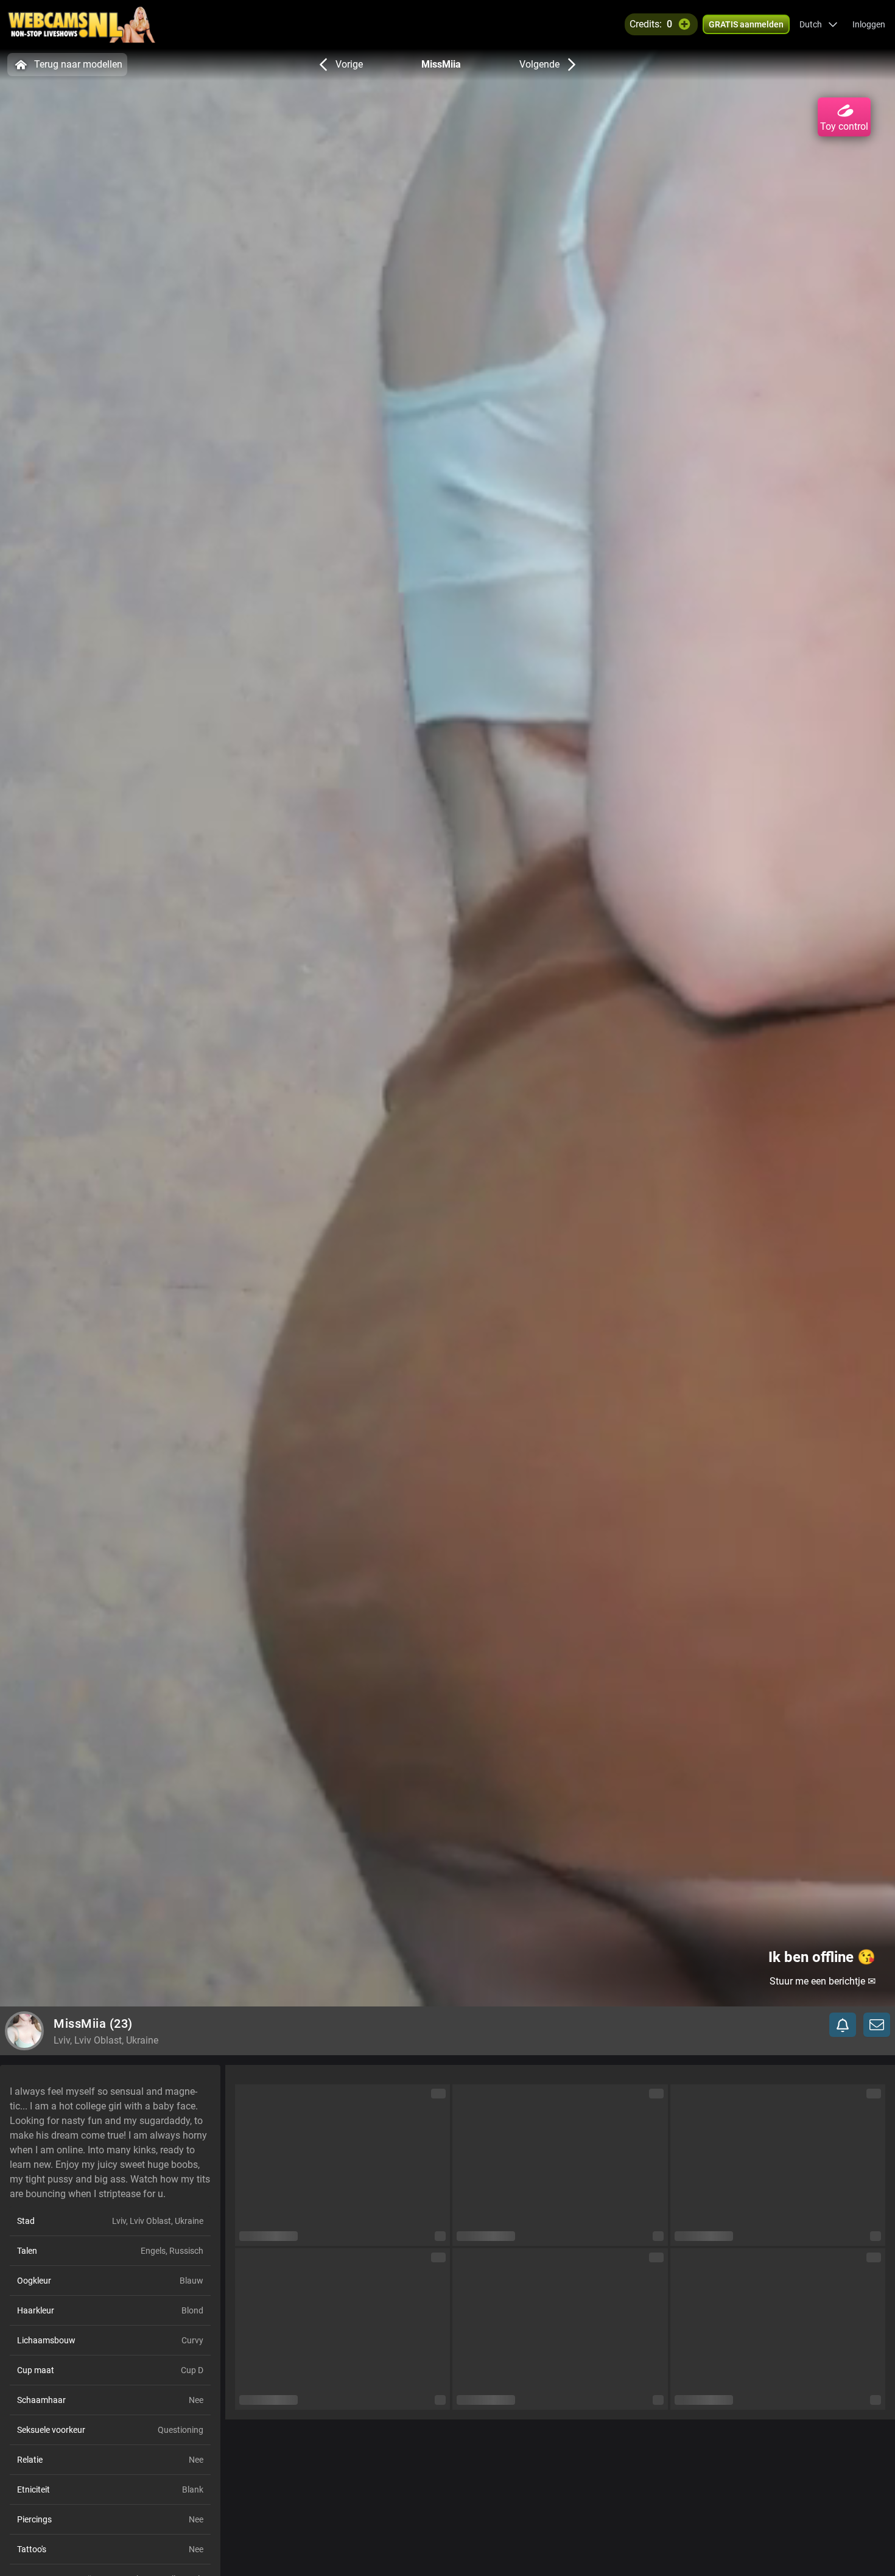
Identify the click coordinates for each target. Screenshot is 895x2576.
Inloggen (869, 24)
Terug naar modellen (78, 64)
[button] (819, 24)
